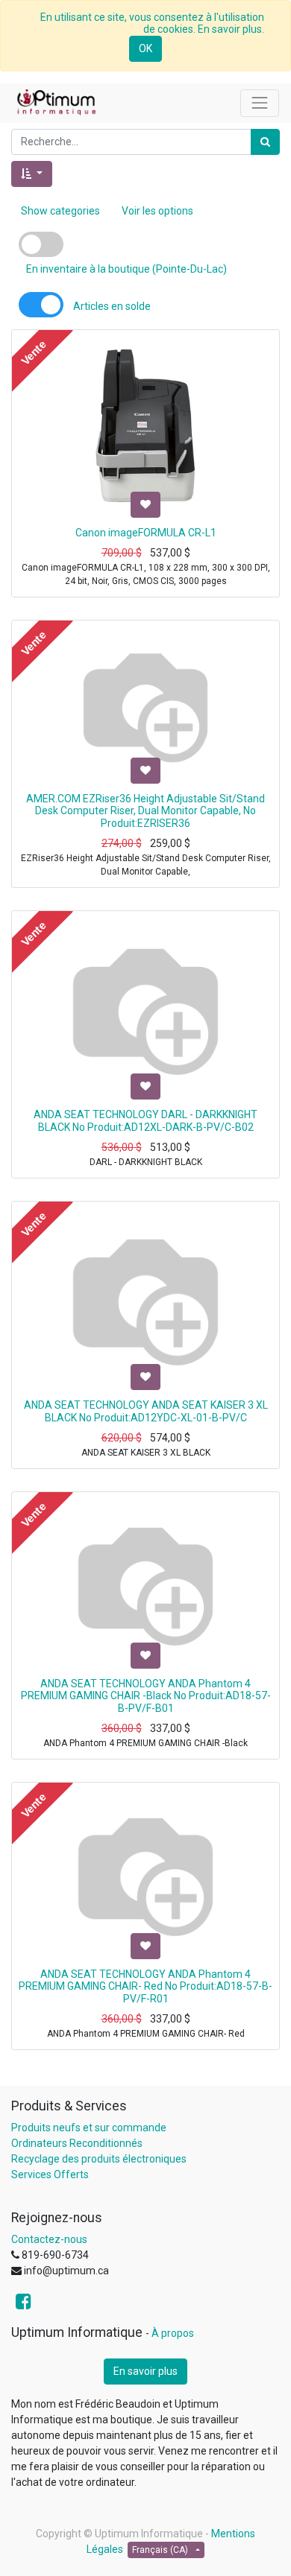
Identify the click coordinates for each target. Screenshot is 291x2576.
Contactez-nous (49, 2239)
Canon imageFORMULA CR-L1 (146, 533)
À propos (173, 2333)
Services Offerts (50, 2174)
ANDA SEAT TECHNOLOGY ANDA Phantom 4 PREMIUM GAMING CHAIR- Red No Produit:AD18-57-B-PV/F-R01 (145, 1987)
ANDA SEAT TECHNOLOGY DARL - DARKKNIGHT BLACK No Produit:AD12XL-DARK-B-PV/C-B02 (145, 1121)
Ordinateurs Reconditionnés (77, 2143)
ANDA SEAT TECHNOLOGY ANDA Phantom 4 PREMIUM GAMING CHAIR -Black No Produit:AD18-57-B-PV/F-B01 (146, 1696)
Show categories (60, 211)
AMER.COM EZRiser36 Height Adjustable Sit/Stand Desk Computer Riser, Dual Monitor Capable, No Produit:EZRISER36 (145, 811)
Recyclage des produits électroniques (99, 2159)
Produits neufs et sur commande (89, 2128)
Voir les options (157, 211)
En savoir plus (145, 2371)
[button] (32, 174)
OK (145, 48)
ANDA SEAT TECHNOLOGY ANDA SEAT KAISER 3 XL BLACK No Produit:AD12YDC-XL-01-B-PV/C (146, 1411)
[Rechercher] (265, 142)
